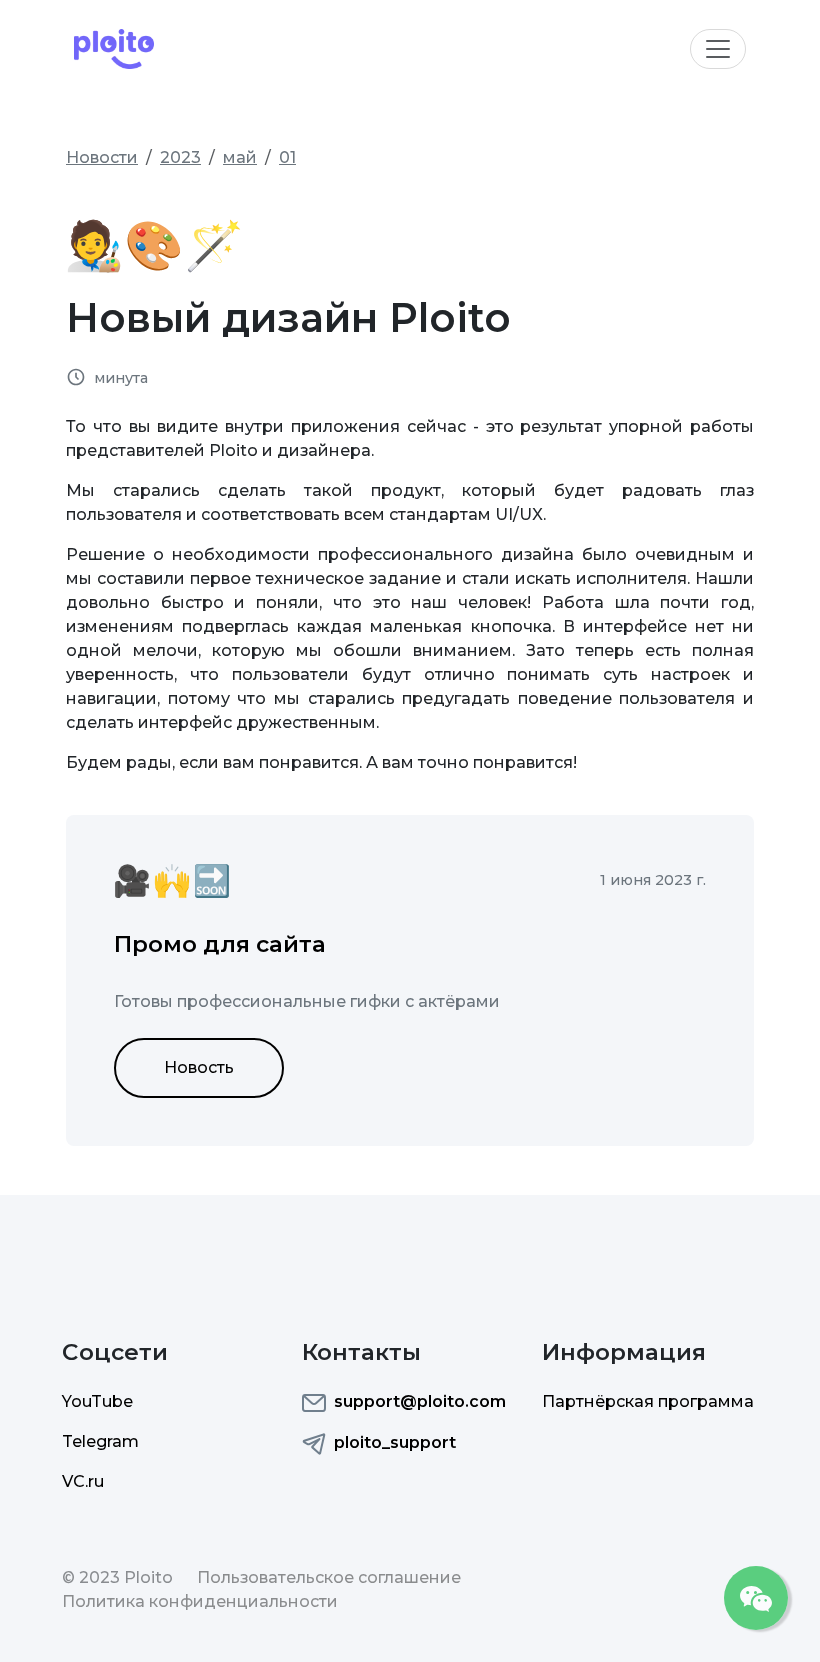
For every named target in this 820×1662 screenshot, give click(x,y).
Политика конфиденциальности (200, 1601)
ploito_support (395, 1442)
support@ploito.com (420, 1401)
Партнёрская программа (648, 1401)
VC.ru (83, 1481)
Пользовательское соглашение (329, 1577)
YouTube (97, 1401)
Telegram (100, 1441)
